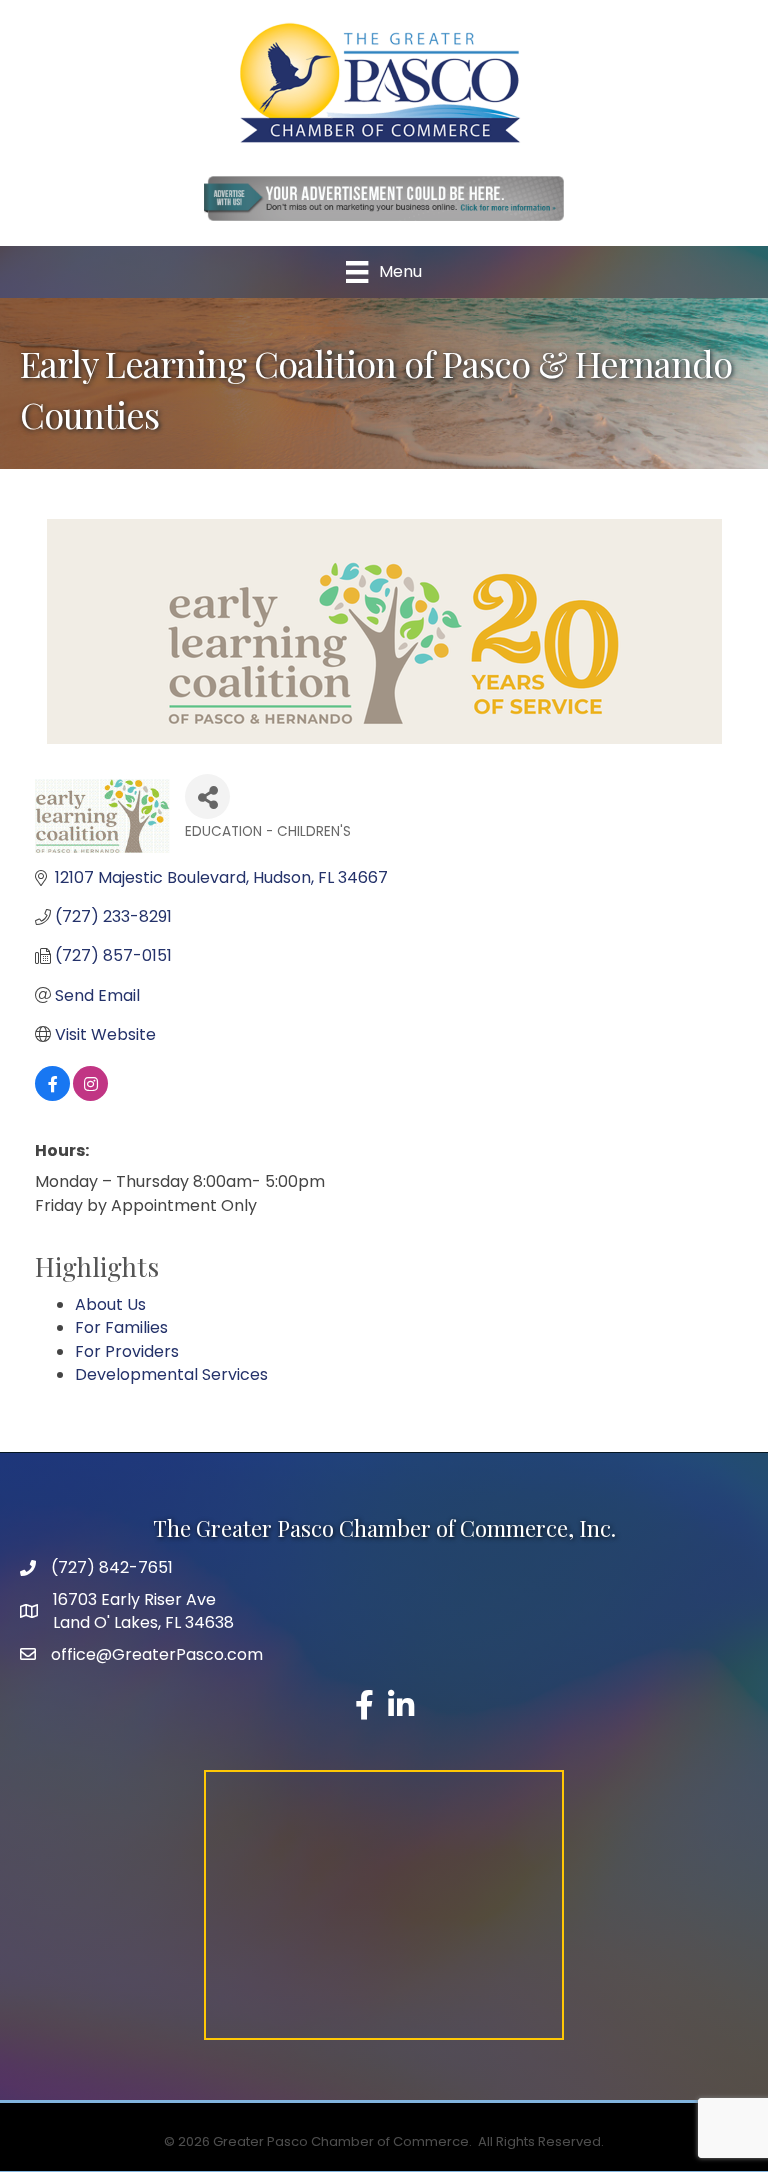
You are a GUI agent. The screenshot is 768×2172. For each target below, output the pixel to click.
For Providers (127, 1351)
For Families (121, 1327)
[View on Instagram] (90, 1095)
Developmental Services (171, 1374)
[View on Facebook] (52, 1095)
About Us (110, 1304)
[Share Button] (207, 796)
